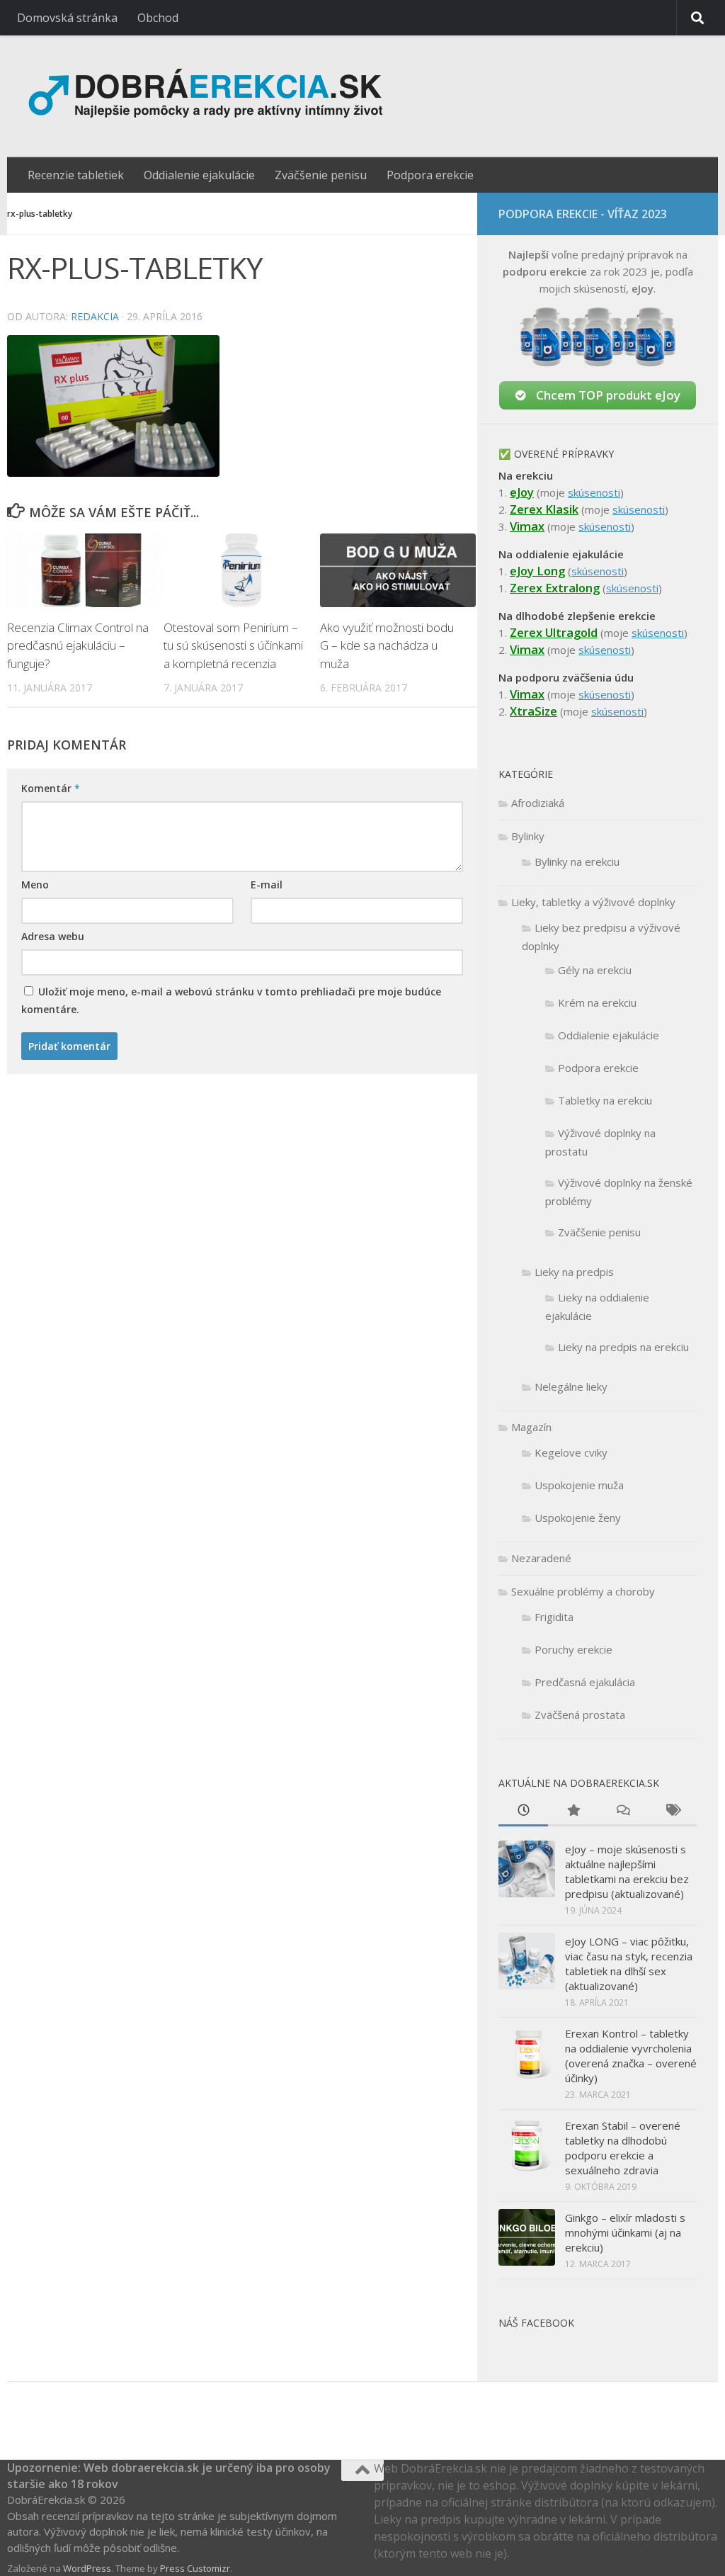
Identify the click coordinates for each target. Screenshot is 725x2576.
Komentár (51, 788)
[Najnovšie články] (523, 1811)
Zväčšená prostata (580, 1714)
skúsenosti (594, 492)
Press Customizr (195, 2568)
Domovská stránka (67, 18)
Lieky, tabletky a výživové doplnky (593, 902)
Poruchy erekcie (573, 1649)
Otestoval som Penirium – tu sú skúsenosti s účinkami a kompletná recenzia (233, 645)
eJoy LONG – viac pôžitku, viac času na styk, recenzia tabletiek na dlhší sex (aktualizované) (629, 1964)
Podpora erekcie (430, 175)
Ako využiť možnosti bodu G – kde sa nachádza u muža (387, 645)
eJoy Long (537, 571)
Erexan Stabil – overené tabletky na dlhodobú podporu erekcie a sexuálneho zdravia (623, 2148)
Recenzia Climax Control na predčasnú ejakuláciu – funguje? (78, 645)
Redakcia (95, 316)
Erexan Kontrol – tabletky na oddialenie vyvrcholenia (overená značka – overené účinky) (631, 2056)
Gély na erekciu (595, 970)
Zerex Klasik (544, 509)
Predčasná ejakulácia (585, 1682)
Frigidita (554, 1617)
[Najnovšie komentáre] (622, 1811)
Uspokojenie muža (579, 1485)
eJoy (522, 492)
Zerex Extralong (555, 588)
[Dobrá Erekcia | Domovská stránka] (238, 96)
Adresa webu (53, 936)
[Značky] (672, 1811)
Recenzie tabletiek (76, 175)
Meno (35, 885)
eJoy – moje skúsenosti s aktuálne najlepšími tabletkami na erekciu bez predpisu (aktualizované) (627, 1871)
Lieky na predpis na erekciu (623, 1347)
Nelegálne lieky (571, 1386)
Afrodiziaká (538, 803)
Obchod (158, 18)
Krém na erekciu (597, 1002)
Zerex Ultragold (554, 632)
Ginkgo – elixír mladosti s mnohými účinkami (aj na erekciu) (625, 2232)
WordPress (87, 2568)
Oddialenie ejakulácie (199, 175)
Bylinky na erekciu (577, 862)
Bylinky (528, 836)
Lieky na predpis (574, 1272)
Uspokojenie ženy (578, 1518)
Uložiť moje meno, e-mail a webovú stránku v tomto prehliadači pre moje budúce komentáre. (231, 1000)
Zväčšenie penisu (321, 175)
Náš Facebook (536, 2323)
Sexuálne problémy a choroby (583, 1591)
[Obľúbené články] (573, 1811)
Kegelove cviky (571, 1452)
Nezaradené (541, 1558)
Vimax (527, 526)
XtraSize (533, 711)
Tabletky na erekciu (605, 1100)
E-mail (267, 885)
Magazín (531, 1427)
